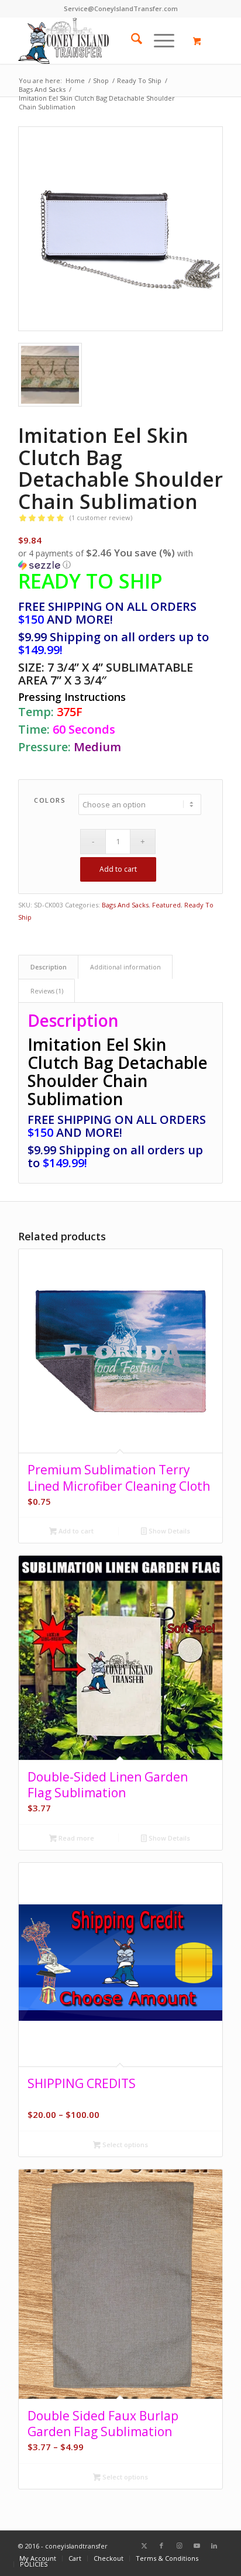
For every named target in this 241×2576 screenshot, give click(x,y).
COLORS (50, 800)
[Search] (131, 40)
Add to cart (118, 869)
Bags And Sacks (125, 905)
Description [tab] (49, 967)
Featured (166, 905)
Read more (75, 1838)
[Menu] (158, 40)
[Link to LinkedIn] (214, 2546)
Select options (124, 2145)
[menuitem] (131, 40)
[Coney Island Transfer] (100, 40)
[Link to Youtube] (197, 2546)
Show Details (168, 1531)
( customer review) (101, 517)
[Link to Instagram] (179, 2546)
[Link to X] (144, 2546)
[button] (120, 559)
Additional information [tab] (125, 967)
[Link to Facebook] (161, 2546)
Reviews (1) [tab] (47, 991)
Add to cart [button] (75, 1531)
